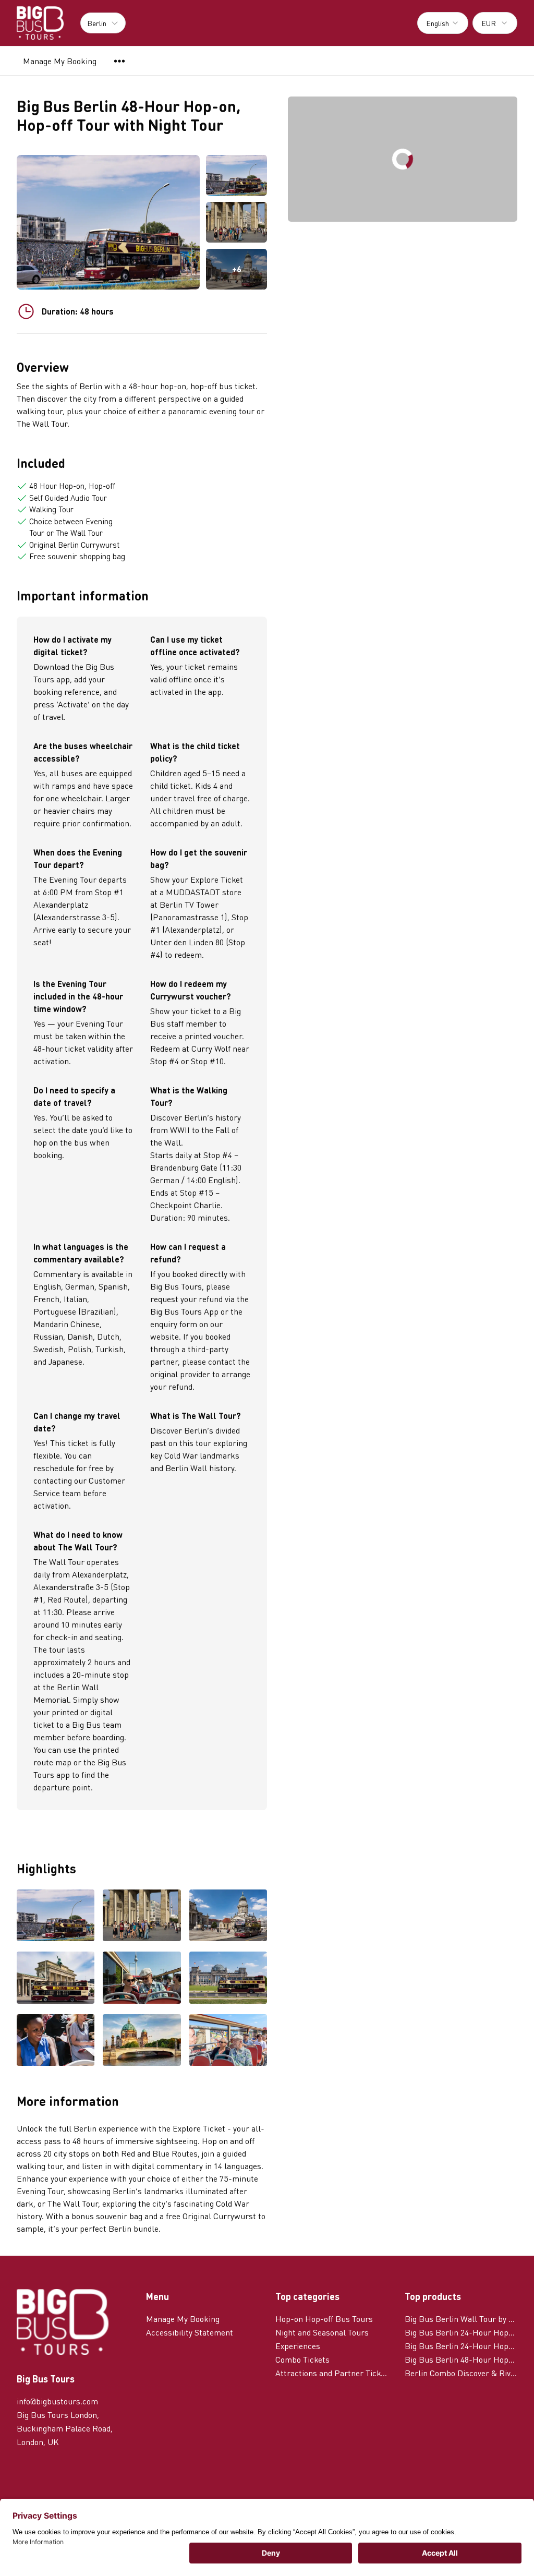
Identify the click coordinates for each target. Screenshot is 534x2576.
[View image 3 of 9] (228, 1917)
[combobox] (443, 23)
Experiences (298, 2346)
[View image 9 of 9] (228, 2041)
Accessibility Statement (190, 2332)
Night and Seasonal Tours (322, 2332)
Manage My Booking (60, 61)
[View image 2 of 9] (236, 222)
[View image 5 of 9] (142, 1979)
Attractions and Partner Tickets (332, 2373)
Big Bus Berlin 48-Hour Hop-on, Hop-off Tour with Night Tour (461, 2359)
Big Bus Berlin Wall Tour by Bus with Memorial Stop (461, 2319)
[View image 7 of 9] (56, 2041)
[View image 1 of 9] (236, 175)
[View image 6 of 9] (228, 1979)
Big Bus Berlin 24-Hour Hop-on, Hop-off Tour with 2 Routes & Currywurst (461, 2346)
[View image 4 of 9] (56, 1979)
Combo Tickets (302, 2359)
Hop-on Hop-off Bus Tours (324, 2319)
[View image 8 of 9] (142, 2041)
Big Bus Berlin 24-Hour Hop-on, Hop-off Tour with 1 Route (461, 2332)
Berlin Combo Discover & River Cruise (461, 2373)
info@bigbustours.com (57, 2401)
